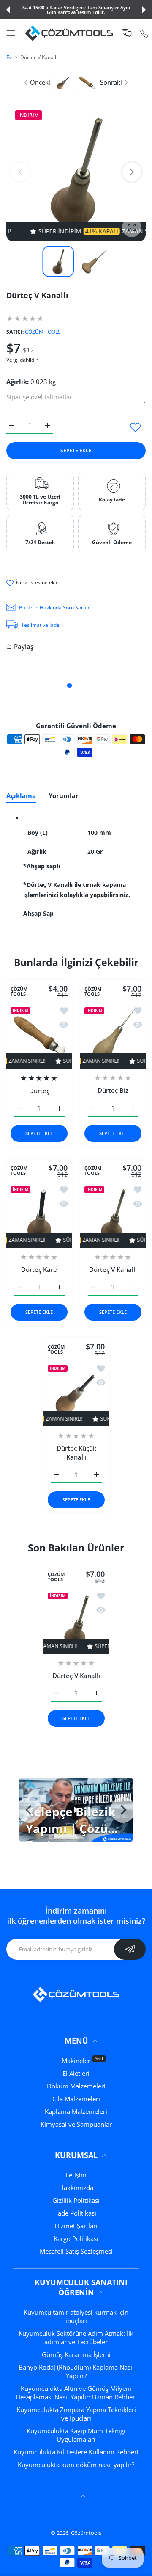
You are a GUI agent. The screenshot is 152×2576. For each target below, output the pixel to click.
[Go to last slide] (29, 1810)
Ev (9, 57)
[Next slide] (123, 1810)
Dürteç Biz (113, 1090)
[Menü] (11, 33)
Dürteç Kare (39, 1269)
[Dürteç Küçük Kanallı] (76, 1394)
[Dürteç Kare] (39, 1215)
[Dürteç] (39, 1036)
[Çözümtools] (69, 33)
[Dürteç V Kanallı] (113, 1215)
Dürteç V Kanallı (113, 1269)
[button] (8, 10)
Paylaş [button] (24, 646)
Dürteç (39, 1091)
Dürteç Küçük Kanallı (76, 1453)
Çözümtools (86, 2533)
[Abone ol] (130, 1949)
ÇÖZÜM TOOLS (43, 332)
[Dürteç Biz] (113, 1036)
